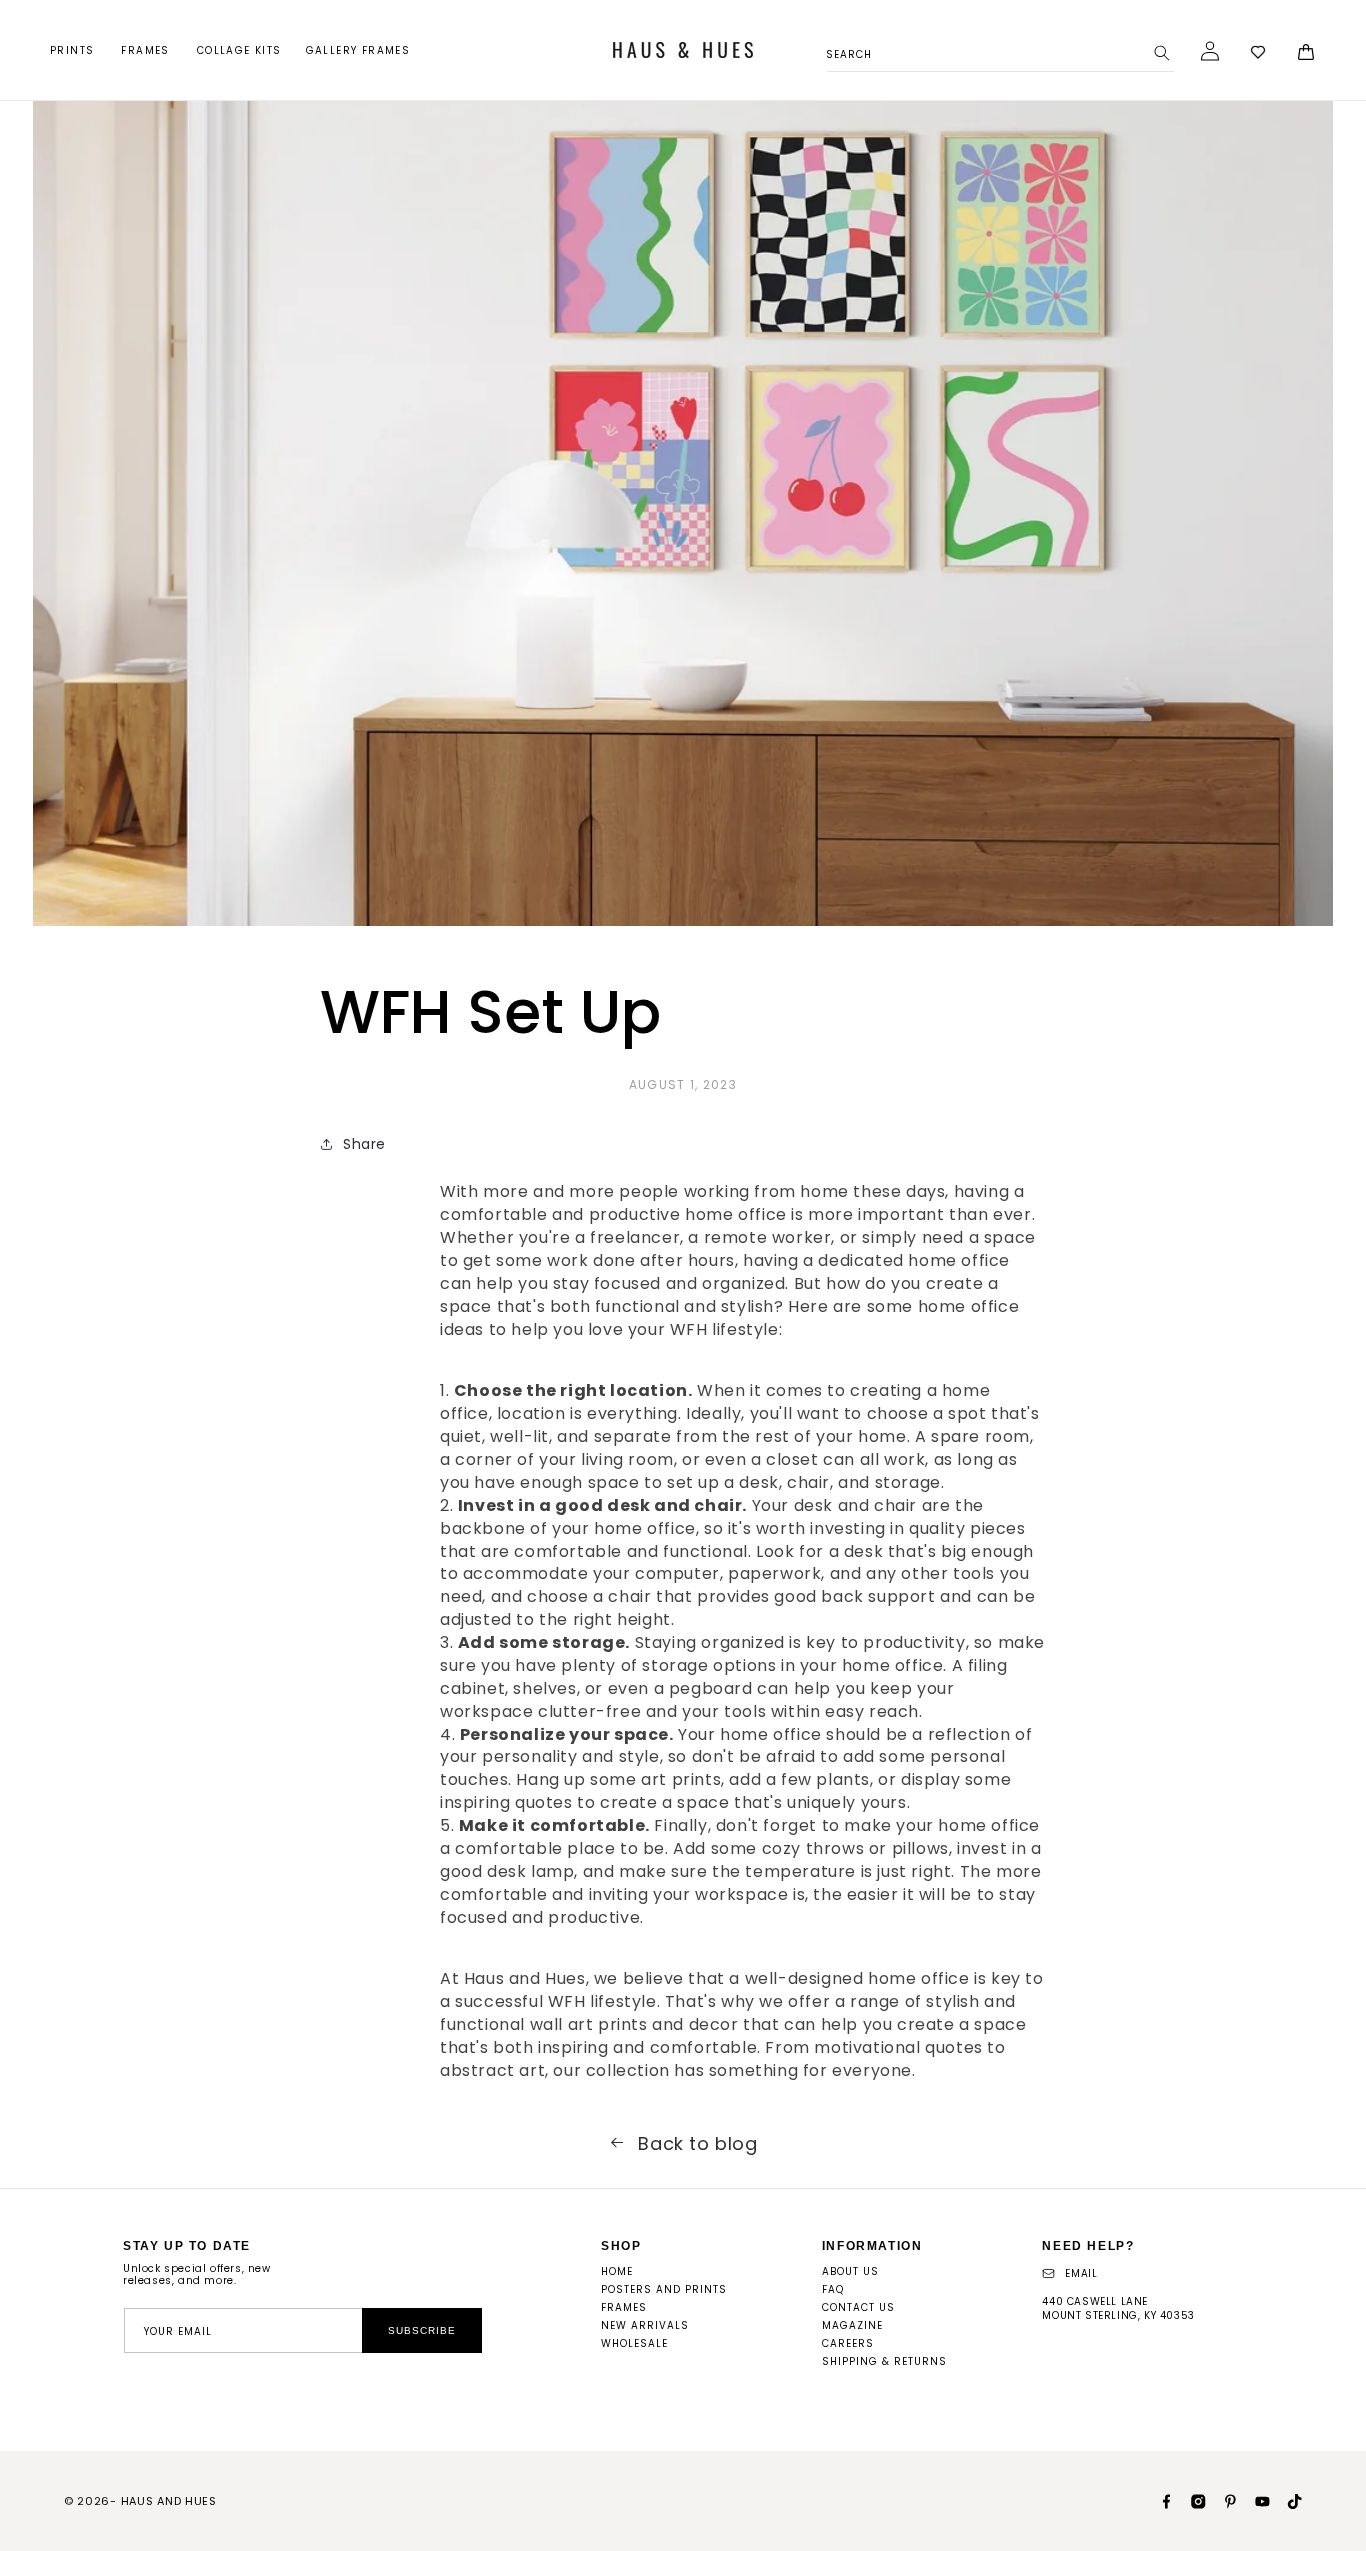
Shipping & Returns (884, 2361)
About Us (850, 2271)
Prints (72, 50)
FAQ (833, 2289)
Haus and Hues (169, 2501)
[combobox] (1000, 51)
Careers (848, 2343)
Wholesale (634, 2343)
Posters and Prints (664, 2289)
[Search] (1162, 53)
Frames (145, 50)
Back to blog (697, 2144)
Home (617, 2271)
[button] (73, 50)
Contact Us (858, 2307)
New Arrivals (645, 2325)
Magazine (852, 2325)
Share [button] (364, 1144)
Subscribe (422, 2330)
